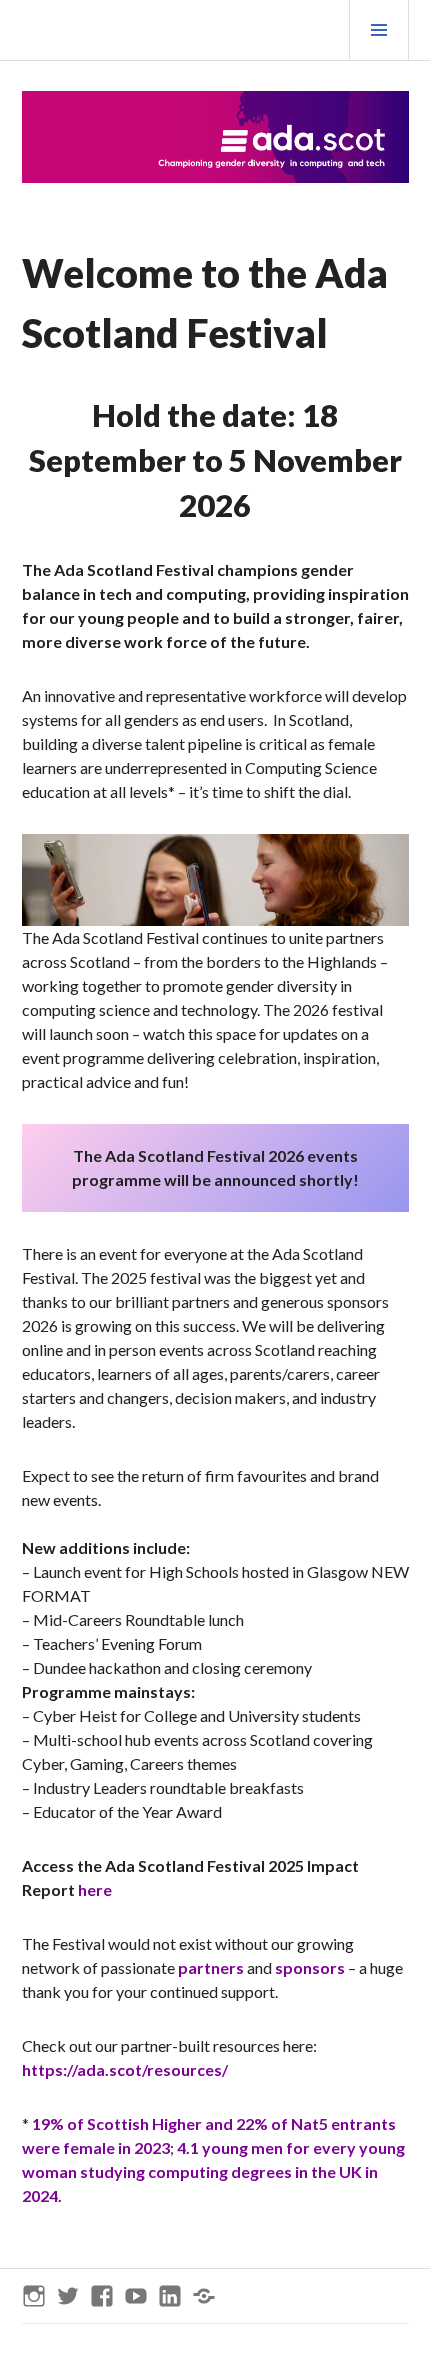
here (95, 1889)
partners (211, 1967)
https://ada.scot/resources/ (125, 2069)
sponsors (310, 1967)
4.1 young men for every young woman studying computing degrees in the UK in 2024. (213, 2171)
